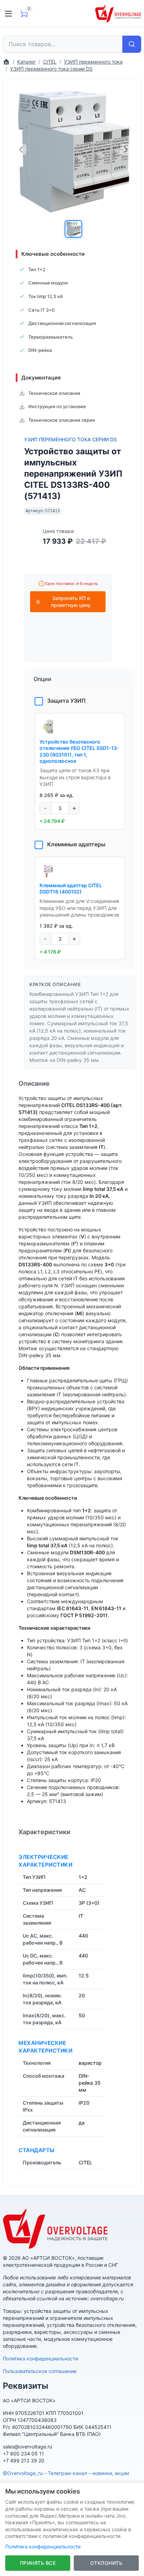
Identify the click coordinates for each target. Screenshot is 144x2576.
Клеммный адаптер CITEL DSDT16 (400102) (71, 888)
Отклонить (106, 2563)
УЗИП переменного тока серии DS (70, 439)
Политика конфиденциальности (40, 2358)
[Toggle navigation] (8, 14)
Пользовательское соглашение (40, 2371)
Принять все (38, 2563)
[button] (73, 229)
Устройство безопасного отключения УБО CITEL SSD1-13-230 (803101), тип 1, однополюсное (79, 751)
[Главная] (6, 62)
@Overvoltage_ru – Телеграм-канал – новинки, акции (66, 2473)
